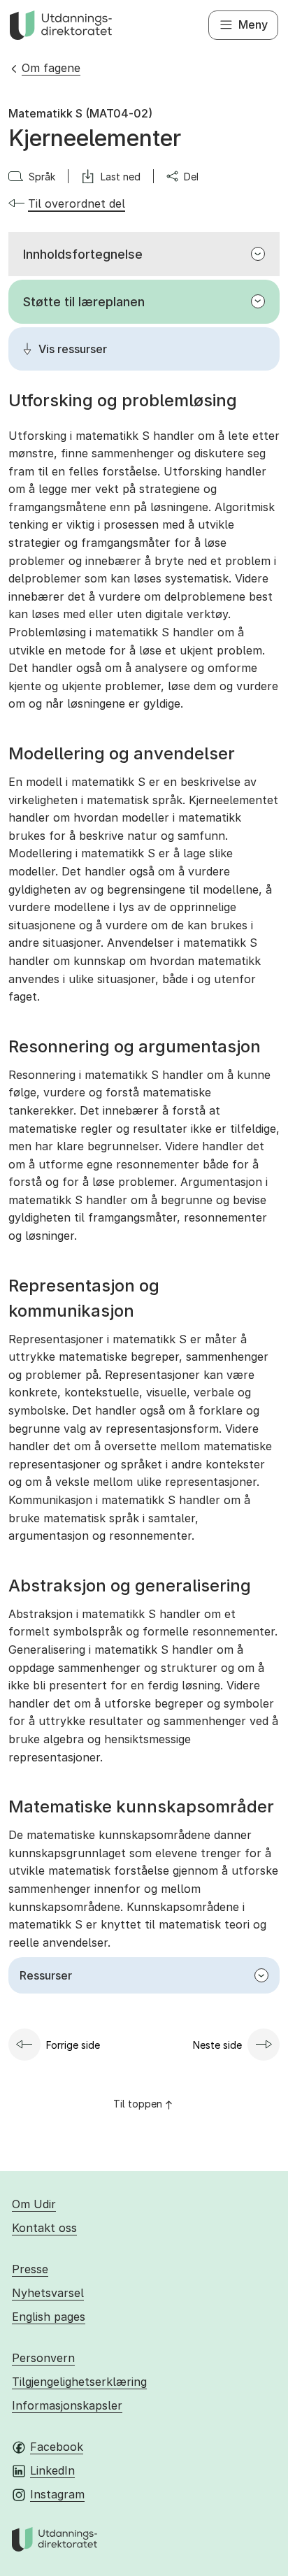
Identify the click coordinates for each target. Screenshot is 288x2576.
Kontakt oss (44, 2228)
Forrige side (73, 2045)
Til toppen (138, 2104)
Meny (253, 24)
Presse (30, 2269)
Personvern (43, 2358)
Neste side (217, 2045)
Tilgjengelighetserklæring (79, 2382)
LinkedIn (52, 2470)
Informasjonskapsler (67, 2405)
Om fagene (51, 68)
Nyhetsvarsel (48, 2293)
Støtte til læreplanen (84, 302)
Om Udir (34, 2204)
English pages (49, 2317)
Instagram (57, 2494)
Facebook (57, 2447)
